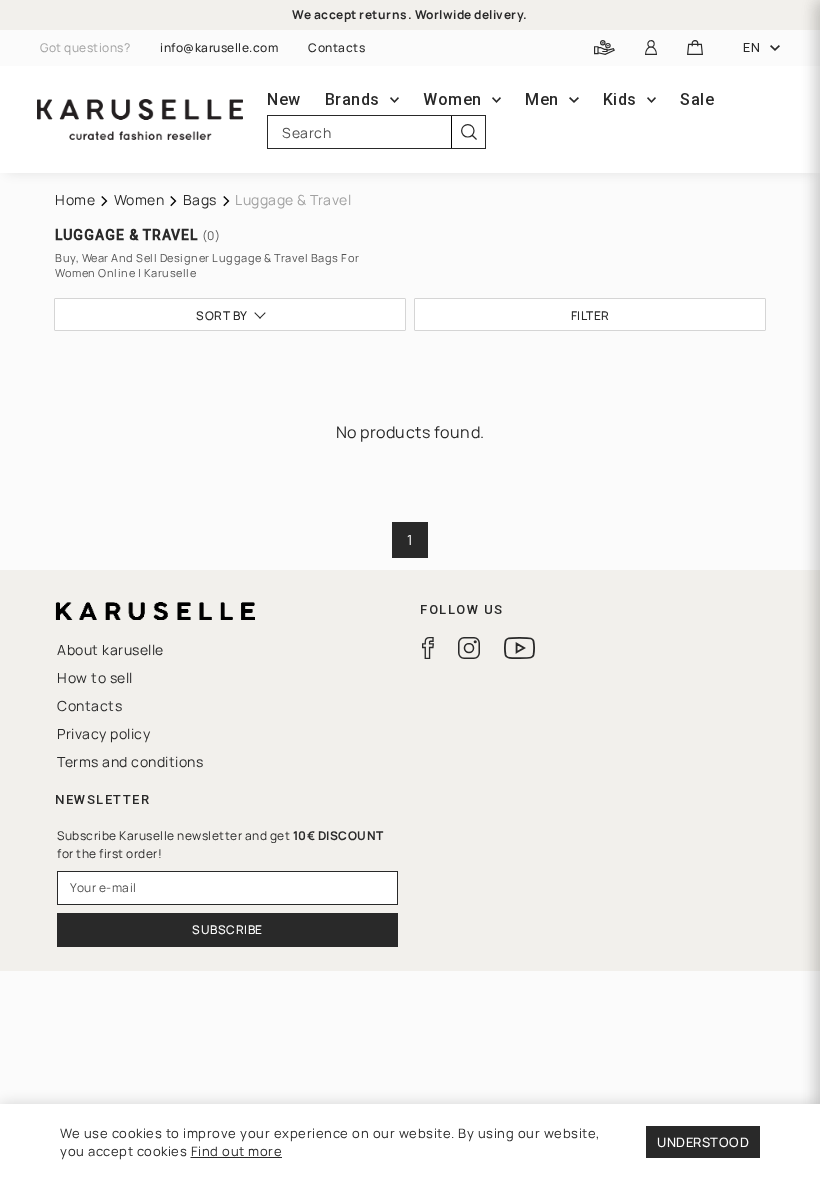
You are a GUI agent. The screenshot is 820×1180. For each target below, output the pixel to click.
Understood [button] (703, 1142)
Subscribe (227, 929)
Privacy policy (103, 733)
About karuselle (110, 649)
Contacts (336, 48)
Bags (200, 199)
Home (75, 199)
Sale (697, 99)
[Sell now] (604, 48)
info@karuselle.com (219, 48)
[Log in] (651, 48)
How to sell (95, 677)
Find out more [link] (237, 1151)
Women (139, 199)
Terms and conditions (130, 761)
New (284, 99)
